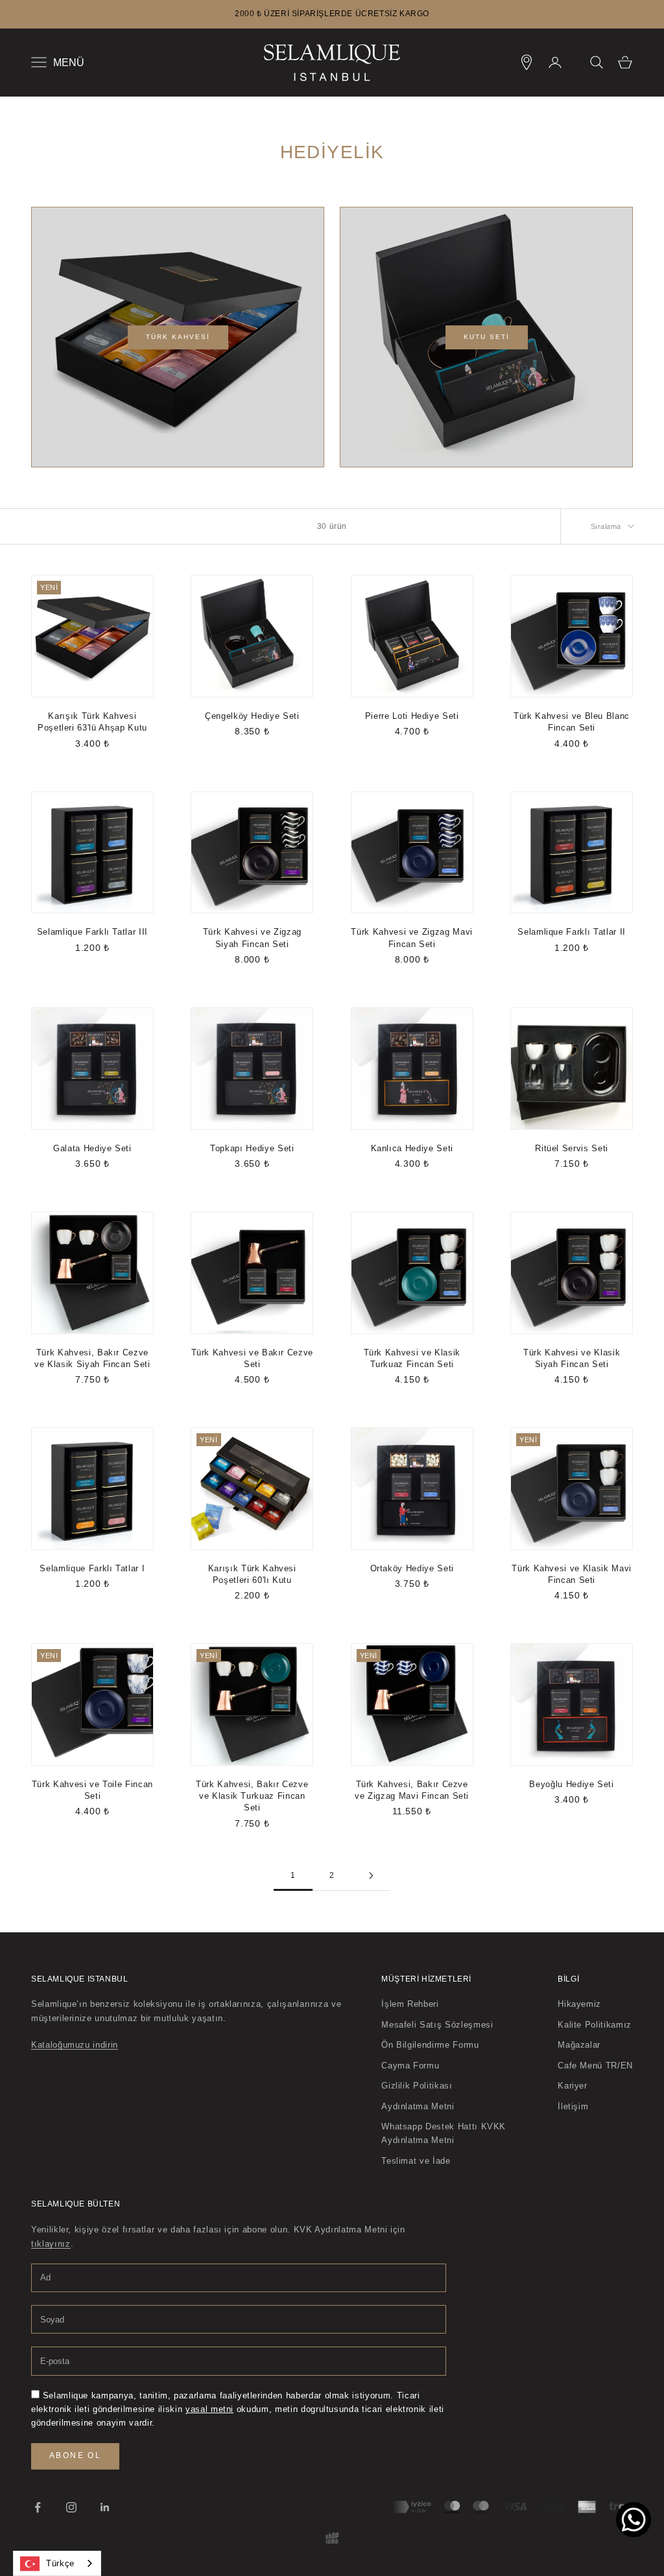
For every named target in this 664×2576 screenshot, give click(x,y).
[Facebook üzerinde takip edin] (38, 2507)
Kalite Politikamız (595, 2025)
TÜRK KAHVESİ (178, 337)
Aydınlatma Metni (418, 2106)
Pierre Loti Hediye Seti (412, 716)
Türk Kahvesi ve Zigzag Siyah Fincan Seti (252, 938)
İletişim (573, 2106)
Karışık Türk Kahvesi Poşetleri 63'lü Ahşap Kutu (92, 722)
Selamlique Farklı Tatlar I (92, 1568)
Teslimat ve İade (416, 2161)
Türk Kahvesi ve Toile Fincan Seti (92, 1790)
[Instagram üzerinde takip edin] (71, 2507)
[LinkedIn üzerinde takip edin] (105, 2507)
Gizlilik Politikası (417, 2086)
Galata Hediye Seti (92, 1148)
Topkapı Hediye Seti (252, 1148)
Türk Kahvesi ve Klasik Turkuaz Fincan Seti (412, 1358)
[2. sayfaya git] (371, 1876)
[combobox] (57, 2563)
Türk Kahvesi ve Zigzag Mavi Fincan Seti (412, 938)
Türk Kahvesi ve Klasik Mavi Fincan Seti (572, 1574)
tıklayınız (51, 2244)
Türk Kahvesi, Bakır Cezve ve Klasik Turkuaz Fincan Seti (252, 1796)
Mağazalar (579, 2045)
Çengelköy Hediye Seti (252, 716)
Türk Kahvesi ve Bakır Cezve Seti (252, 1358)
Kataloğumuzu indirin (75, 2045)
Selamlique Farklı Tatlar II (572, 932)
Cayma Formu (410, 2066)
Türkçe (60, 2563)
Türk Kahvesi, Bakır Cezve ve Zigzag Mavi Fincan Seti (412, 1790)
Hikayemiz (579, 2004)
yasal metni (209, 2409)
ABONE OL (75, 2455)
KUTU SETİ (487, 337)
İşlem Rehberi (410, 2004)
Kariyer (573, 2086)
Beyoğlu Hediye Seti (571, 1784)
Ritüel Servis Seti (572, 1148)
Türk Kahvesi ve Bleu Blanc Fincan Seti (572, 722)
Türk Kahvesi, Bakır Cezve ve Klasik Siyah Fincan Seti (92, 1358)
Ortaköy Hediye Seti (412, 1568)
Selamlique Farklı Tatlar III (92, 932)
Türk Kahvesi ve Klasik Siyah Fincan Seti (572, 1358)
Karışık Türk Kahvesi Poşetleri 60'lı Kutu (252, 1574)
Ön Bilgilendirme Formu (430, 2045)
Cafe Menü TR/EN (595, 2066)
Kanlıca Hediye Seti (412, 1148)
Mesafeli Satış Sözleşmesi (437, 2025)
